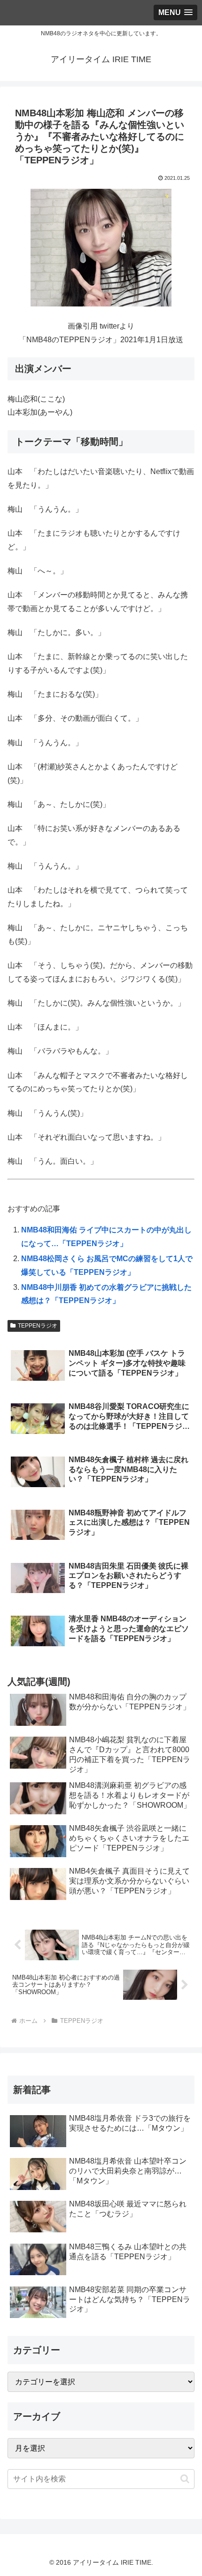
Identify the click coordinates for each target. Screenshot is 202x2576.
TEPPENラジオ (38, 1326)
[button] (185, 2479)
